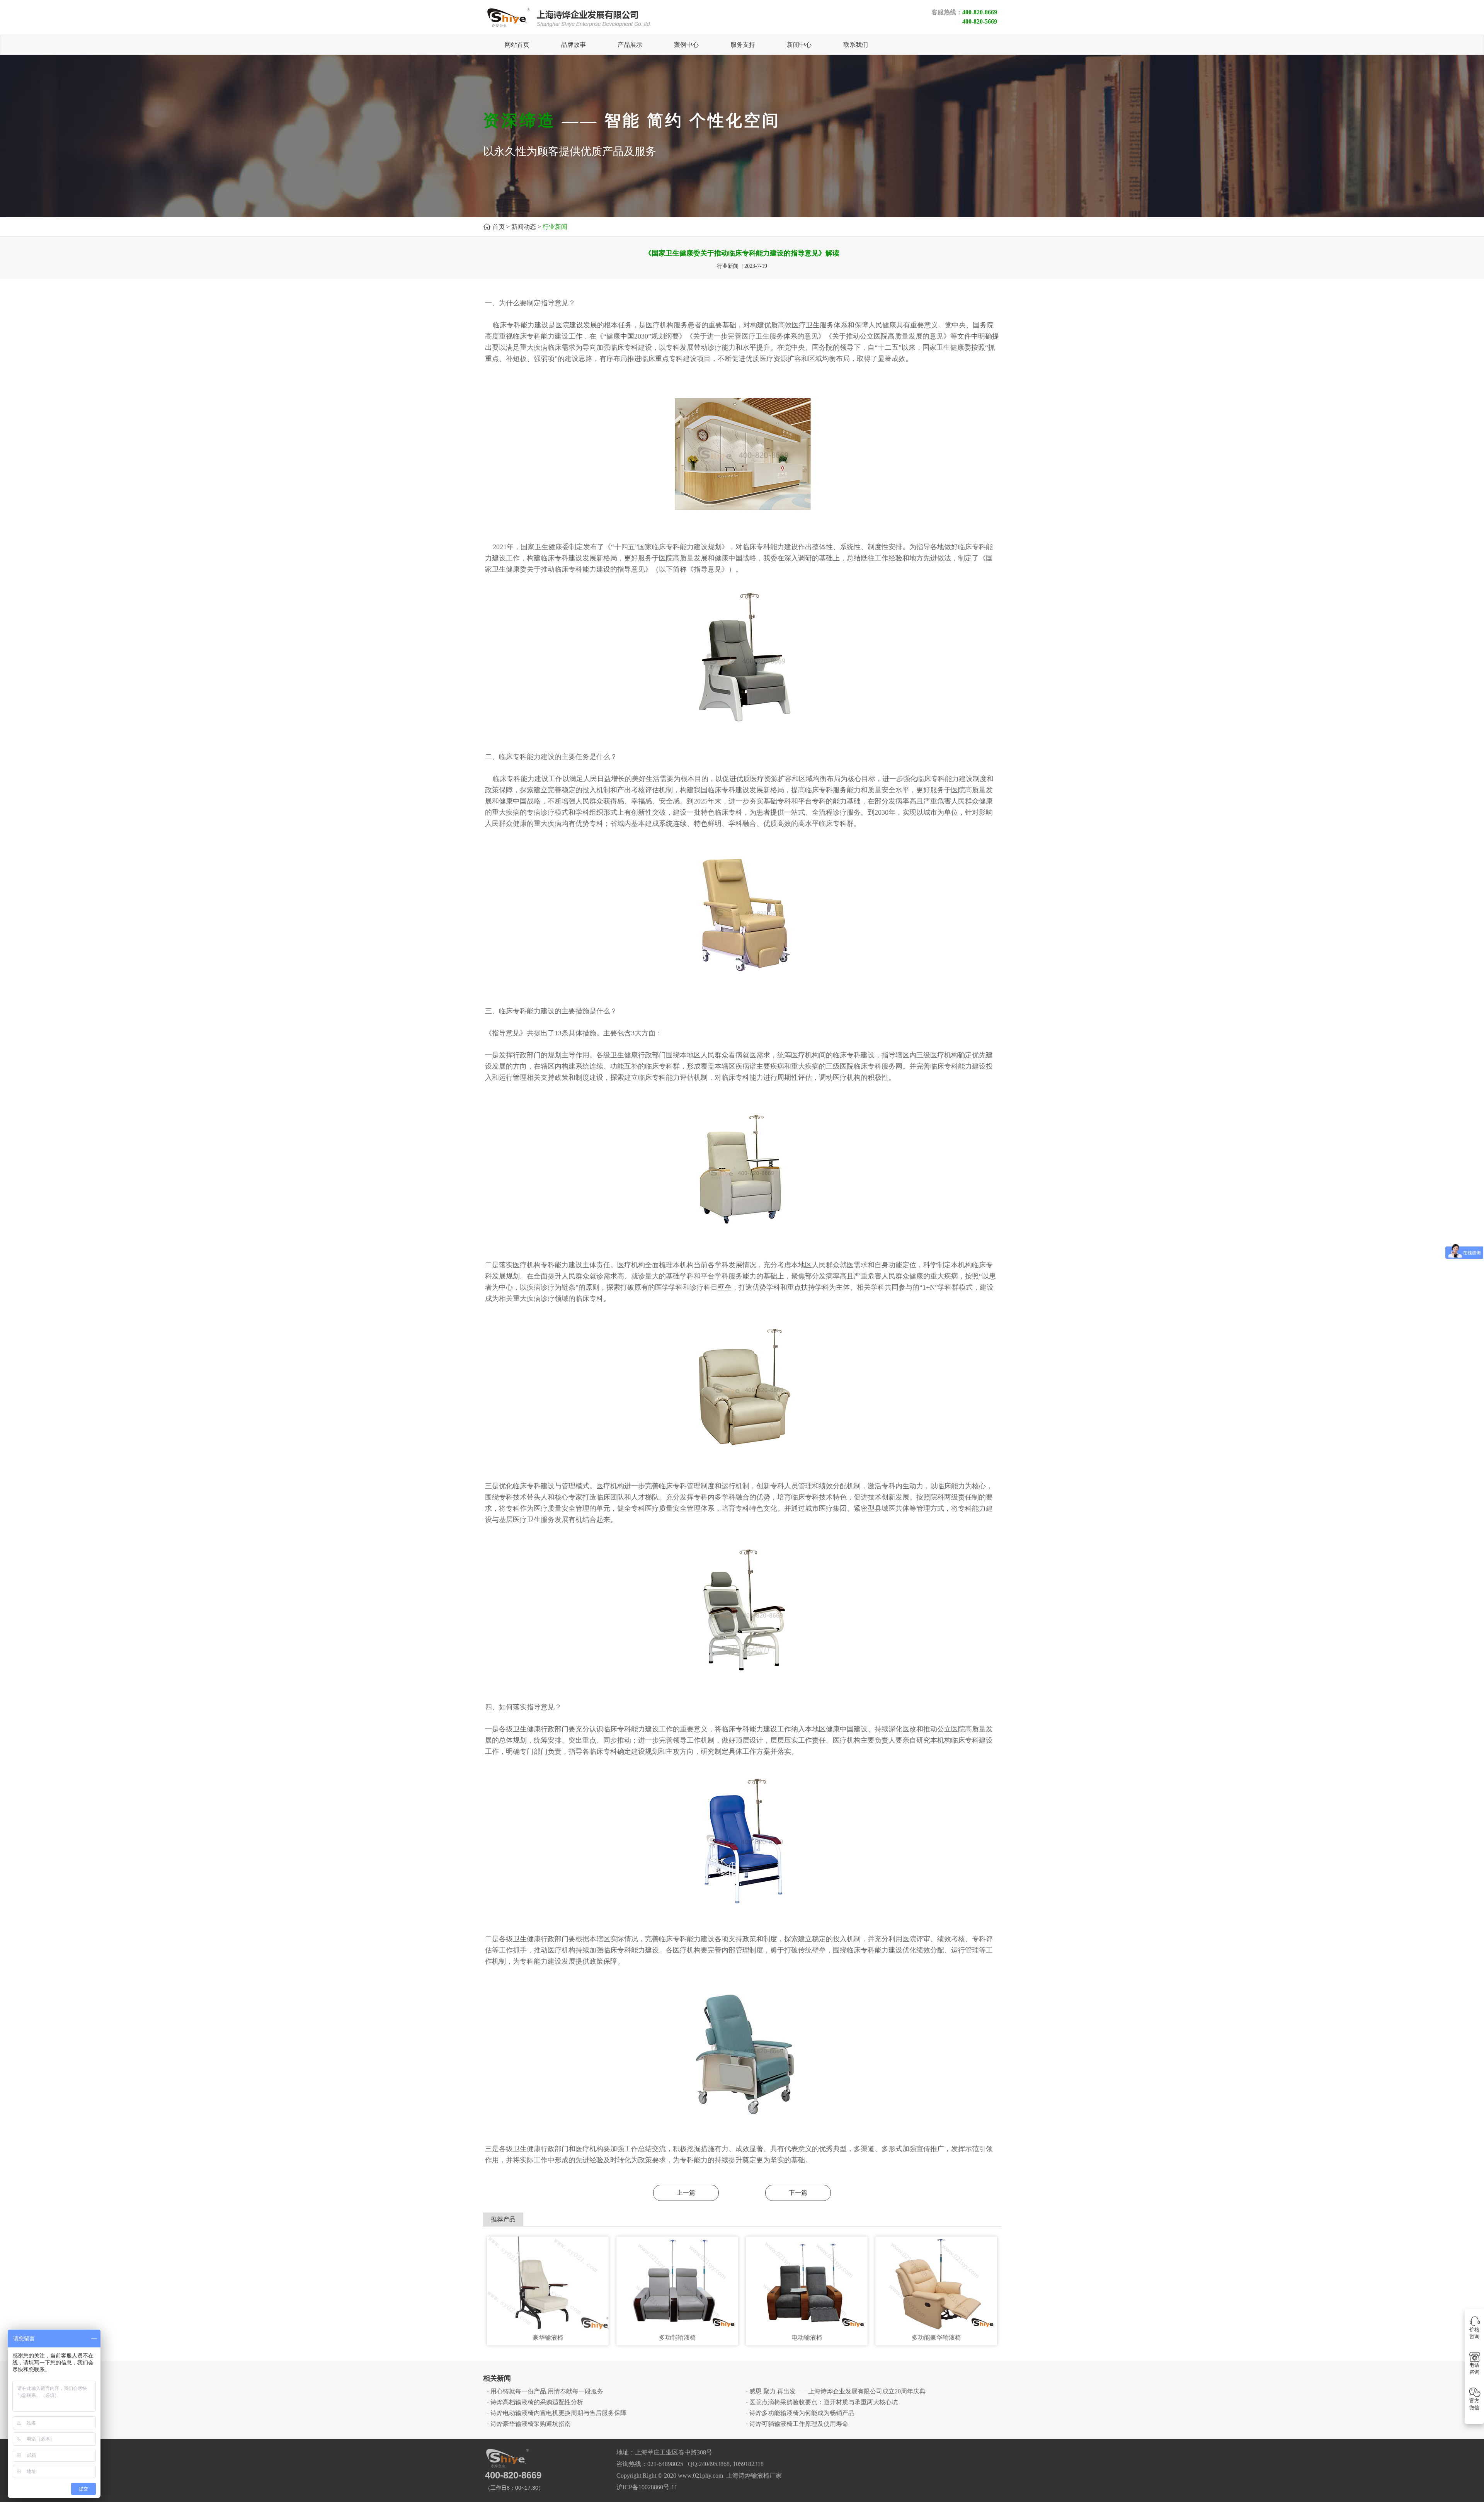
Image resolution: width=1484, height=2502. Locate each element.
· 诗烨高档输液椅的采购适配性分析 (535, 2402)
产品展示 (630, 45)
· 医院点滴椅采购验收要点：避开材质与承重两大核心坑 (822, 2402)
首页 (499, 227)
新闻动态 (524, 227)
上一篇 (686, 2193)
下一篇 (798, 2193)
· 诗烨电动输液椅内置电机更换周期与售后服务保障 (557, 2413)
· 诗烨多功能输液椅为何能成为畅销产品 (800, 2413)
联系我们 (856, 45)
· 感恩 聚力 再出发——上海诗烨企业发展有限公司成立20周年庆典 (836, 2391)
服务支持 (743, 45)
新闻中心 (799, 45)
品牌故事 (574, 45)
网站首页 (517, 45)
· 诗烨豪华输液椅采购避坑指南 (529, 2424)
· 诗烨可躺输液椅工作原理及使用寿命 (797, 2424)
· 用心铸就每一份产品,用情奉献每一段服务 (545, 2391)
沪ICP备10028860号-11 (647, 2487)
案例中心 (686, 45)
